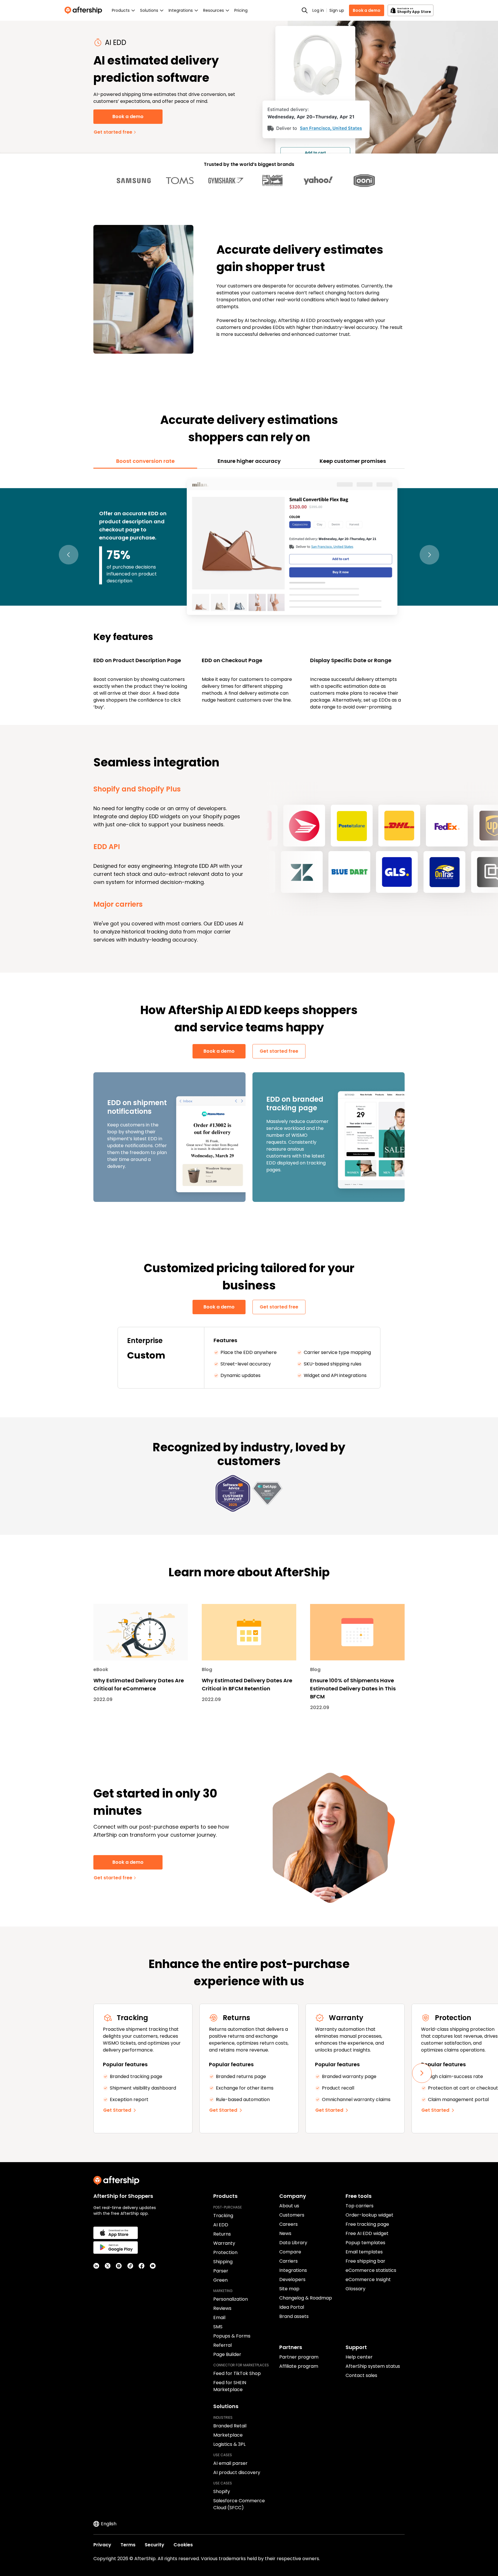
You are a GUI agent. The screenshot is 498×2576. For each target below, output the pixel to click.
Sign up (337, 10)
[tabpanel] (249, 594)
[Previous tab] (69, 555)
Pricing (241, 10)
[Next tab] (429, 555)
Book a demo (367, 10)
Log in (318, 10)
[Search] (305, 10)
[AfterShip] (85, 10)
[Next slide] (422, 2073)
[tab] (145, 461)
